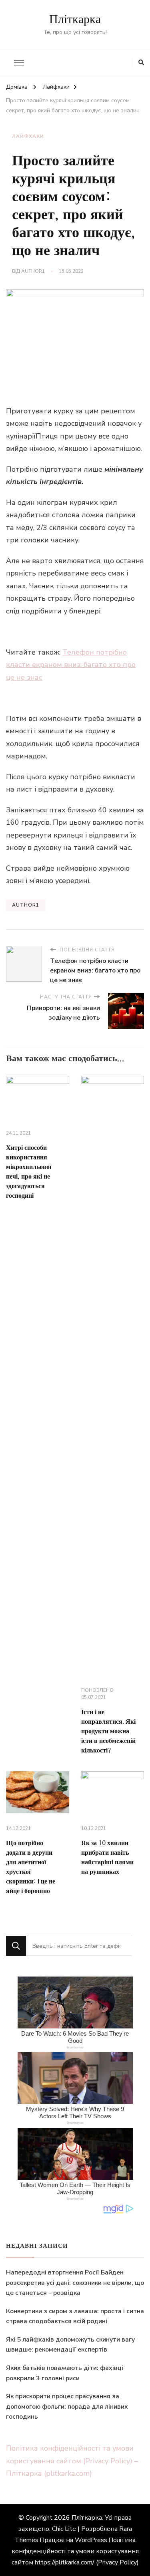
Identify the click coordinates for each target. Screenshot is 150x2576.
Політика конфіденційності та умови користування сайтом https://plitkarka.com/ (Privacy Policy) (75, 2551)
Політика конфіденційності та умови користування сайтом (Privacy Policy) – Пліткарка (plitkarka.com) (72, 2461)
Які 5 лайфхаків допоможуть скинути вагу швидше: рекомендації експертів (70, 2345)
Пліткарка (75, 20)
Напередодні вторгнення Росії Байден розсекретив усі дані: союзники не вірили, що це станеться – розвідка (75, 2283)
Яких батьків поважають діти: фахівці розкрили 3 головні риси (65, 2373)
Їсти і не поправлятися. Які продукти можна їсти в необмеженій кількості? (108, 1731)
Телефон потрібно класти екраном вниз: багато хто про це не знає (71, 665)
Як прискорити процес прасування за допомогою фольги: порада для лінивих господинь (67, 2406)
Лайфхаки (28, 136)
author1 (33, 271)
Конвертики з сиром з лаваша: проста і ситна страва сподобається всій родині (75, 2316)
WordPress (91, 2540)
